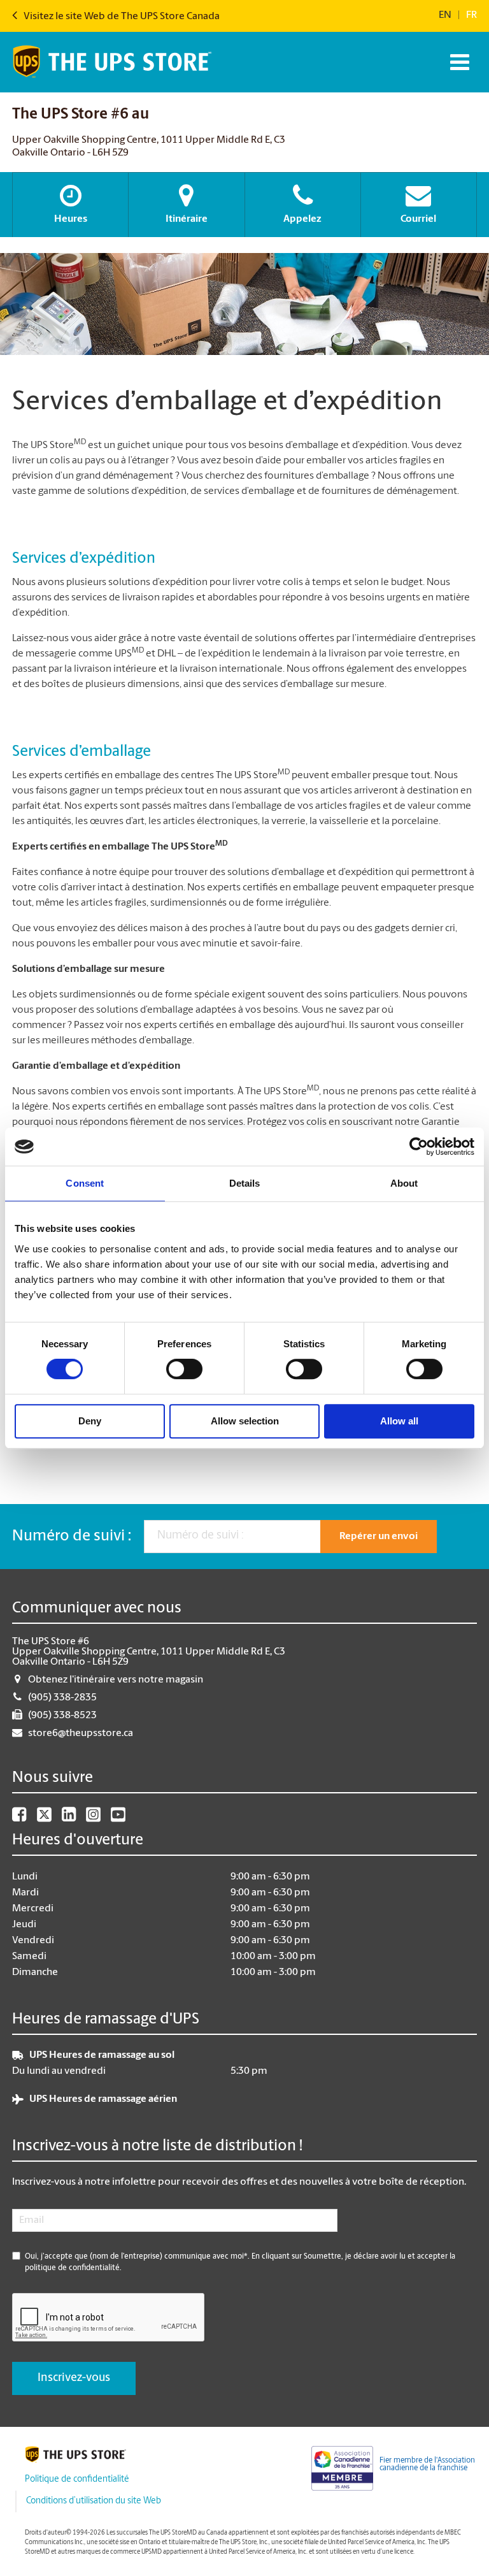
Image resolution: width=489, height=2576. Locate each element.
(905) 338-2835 (62, 1698)
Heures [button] (71, 219)
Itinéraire (187, 219)
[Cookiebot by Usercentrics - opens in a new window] (419, 1147)
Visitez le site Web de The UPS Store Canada (121, 17)
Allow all (399, 1421)
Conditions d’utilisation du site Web (94, 2501)
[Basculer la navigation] (458, 62)
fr (471, 15)
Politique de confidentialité (77, 2479)
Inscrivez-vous (74, 2378)
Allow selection (245, 1421)
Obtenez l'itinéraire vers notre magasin (116, 1680)
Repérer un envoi (379, 1537)
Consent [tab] (85, 1183)
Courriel (418, 219)
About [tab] (404, 1183)
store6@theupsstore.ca (81, 1733)
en (445, 15)
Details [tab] (245, 1183)
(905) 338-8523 (62, 1716)
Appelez (302, 219)
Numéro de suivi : (72, 1537)
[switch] (184, 1369)
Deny (90, 1421)
